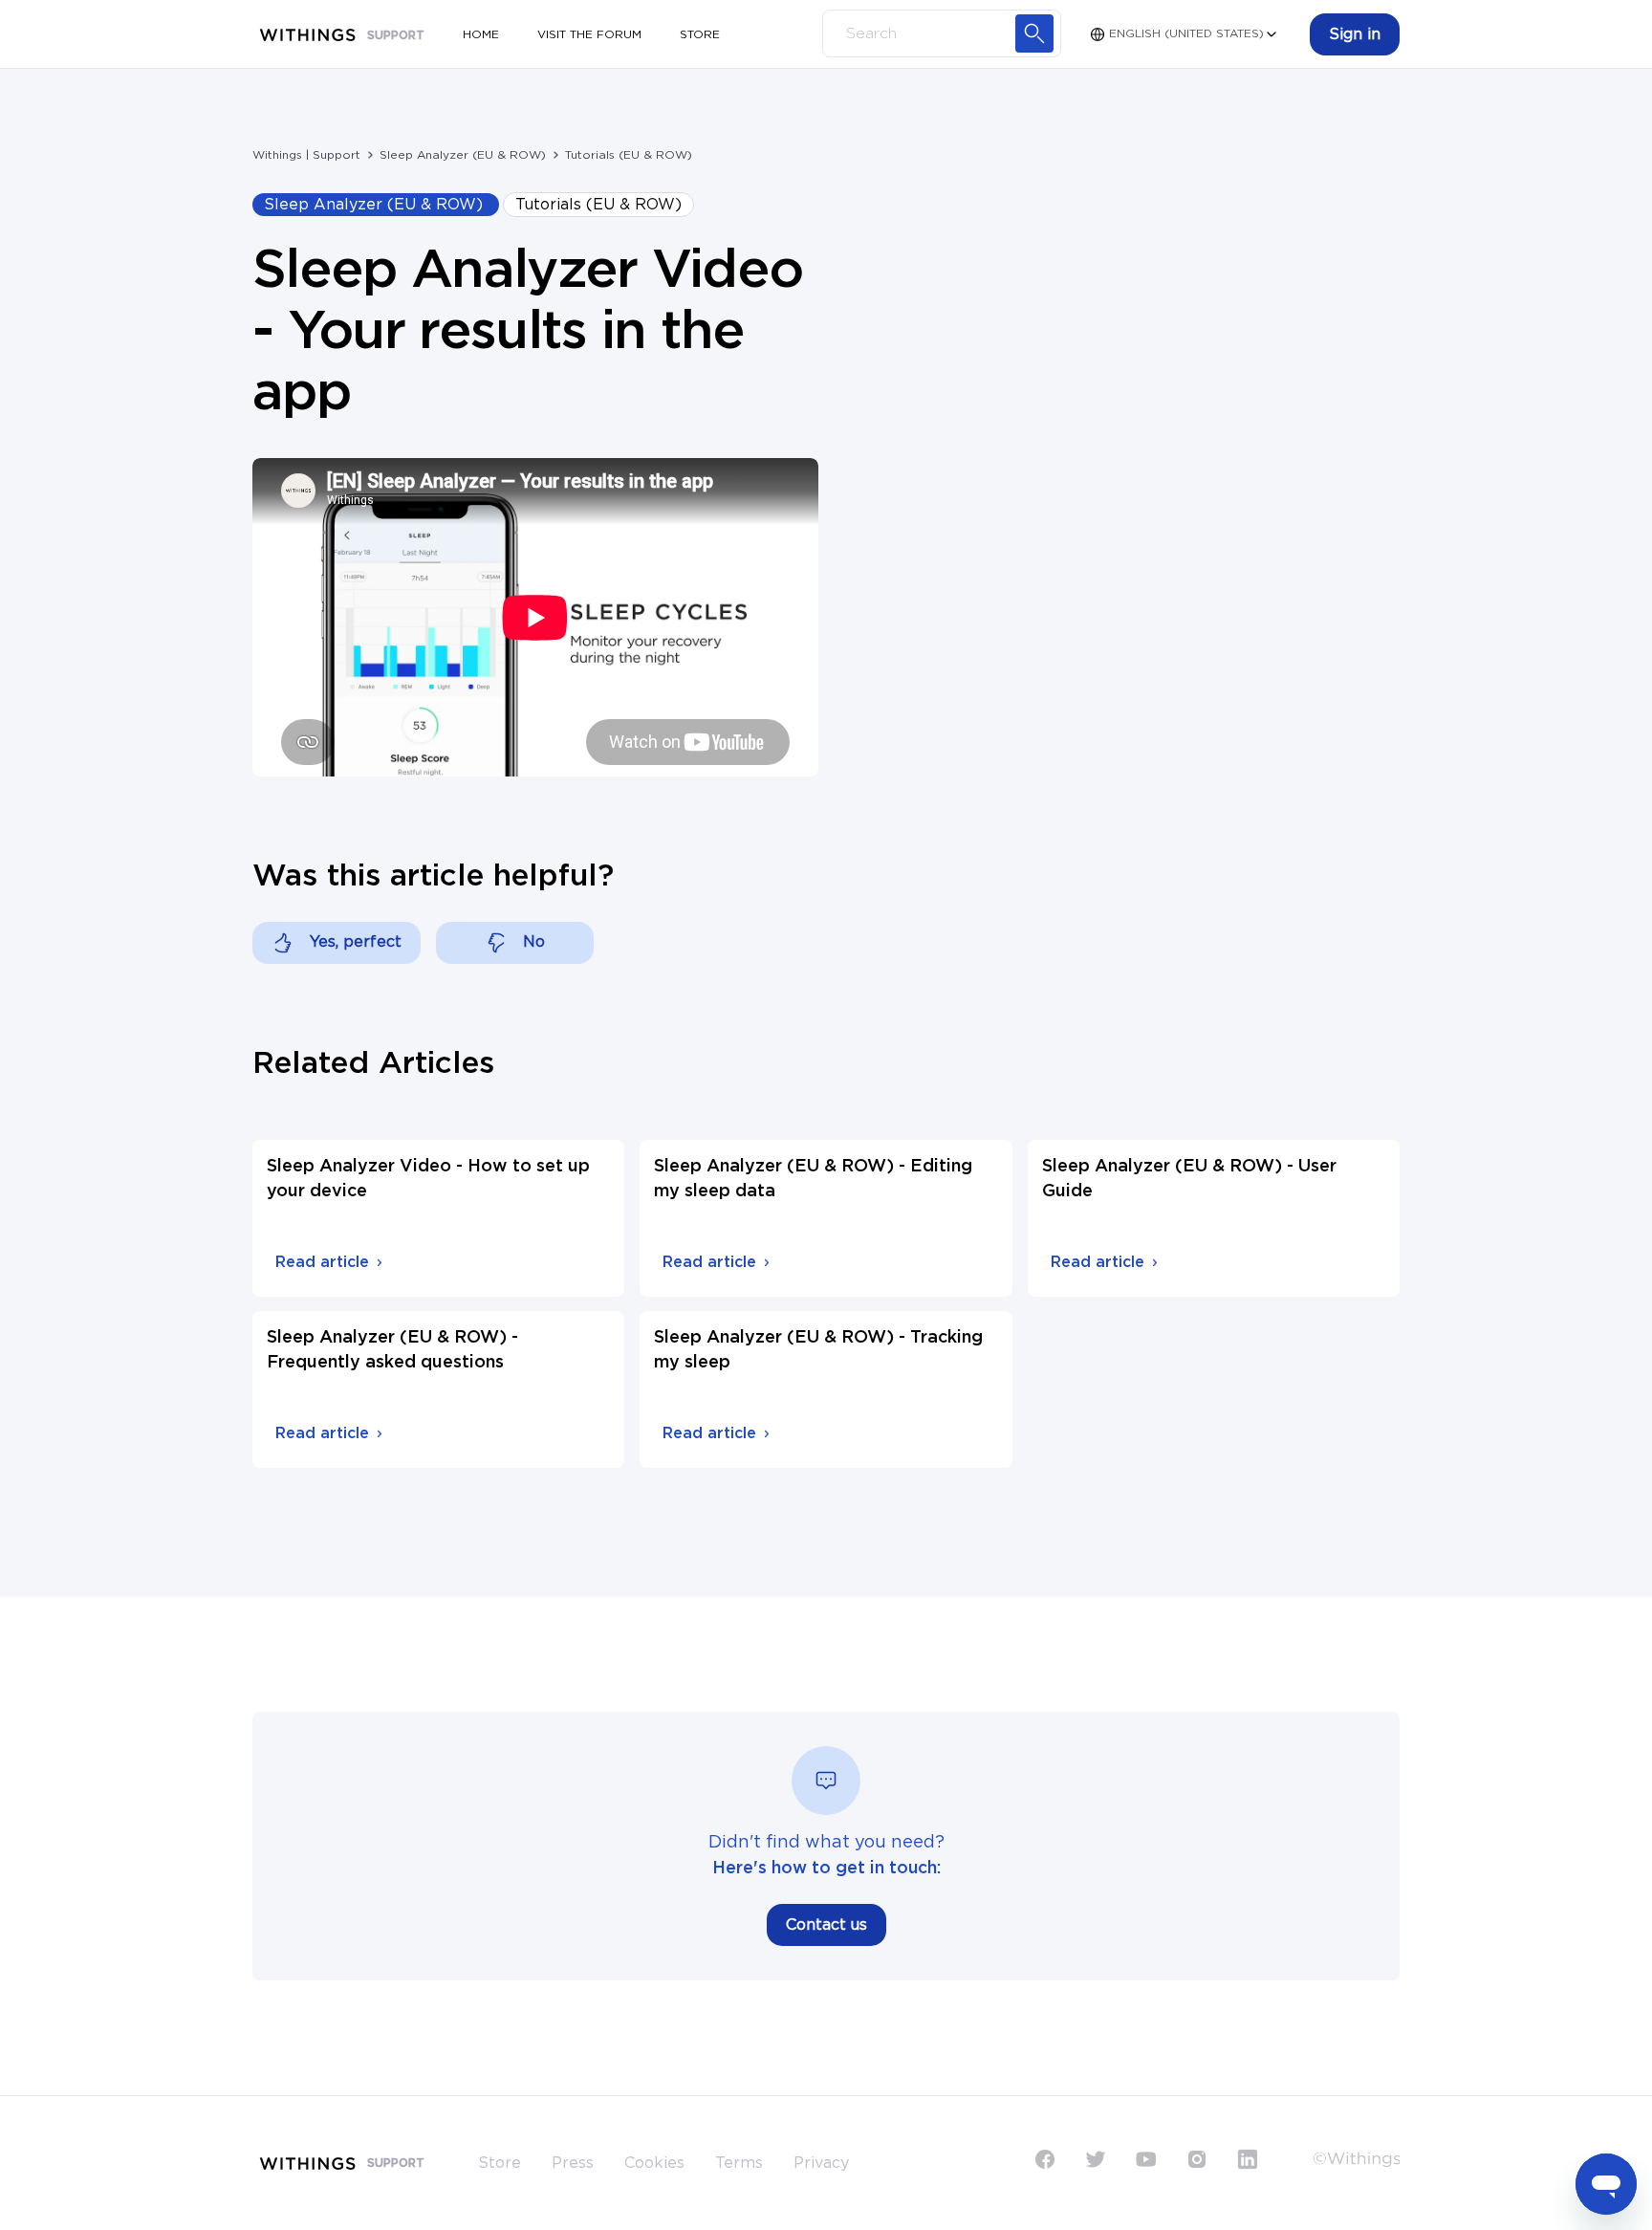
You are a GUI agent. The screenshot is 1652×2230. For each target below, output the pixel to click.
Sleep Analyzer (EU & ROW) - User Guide (1189, 1179)
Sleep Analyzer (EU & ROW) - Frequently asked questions (392, 1350)
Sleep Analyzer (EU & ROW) (463, 155)
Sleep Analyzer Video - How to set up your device (428, 1179)
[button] (1355, 34)
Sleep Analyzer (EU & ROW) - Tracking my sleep (818, 1350)
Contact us (826, 1925)
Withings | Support (306, 155)
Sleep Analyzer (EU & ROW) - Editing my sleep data (813, 1179)
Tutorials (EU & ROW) (629, 155)
